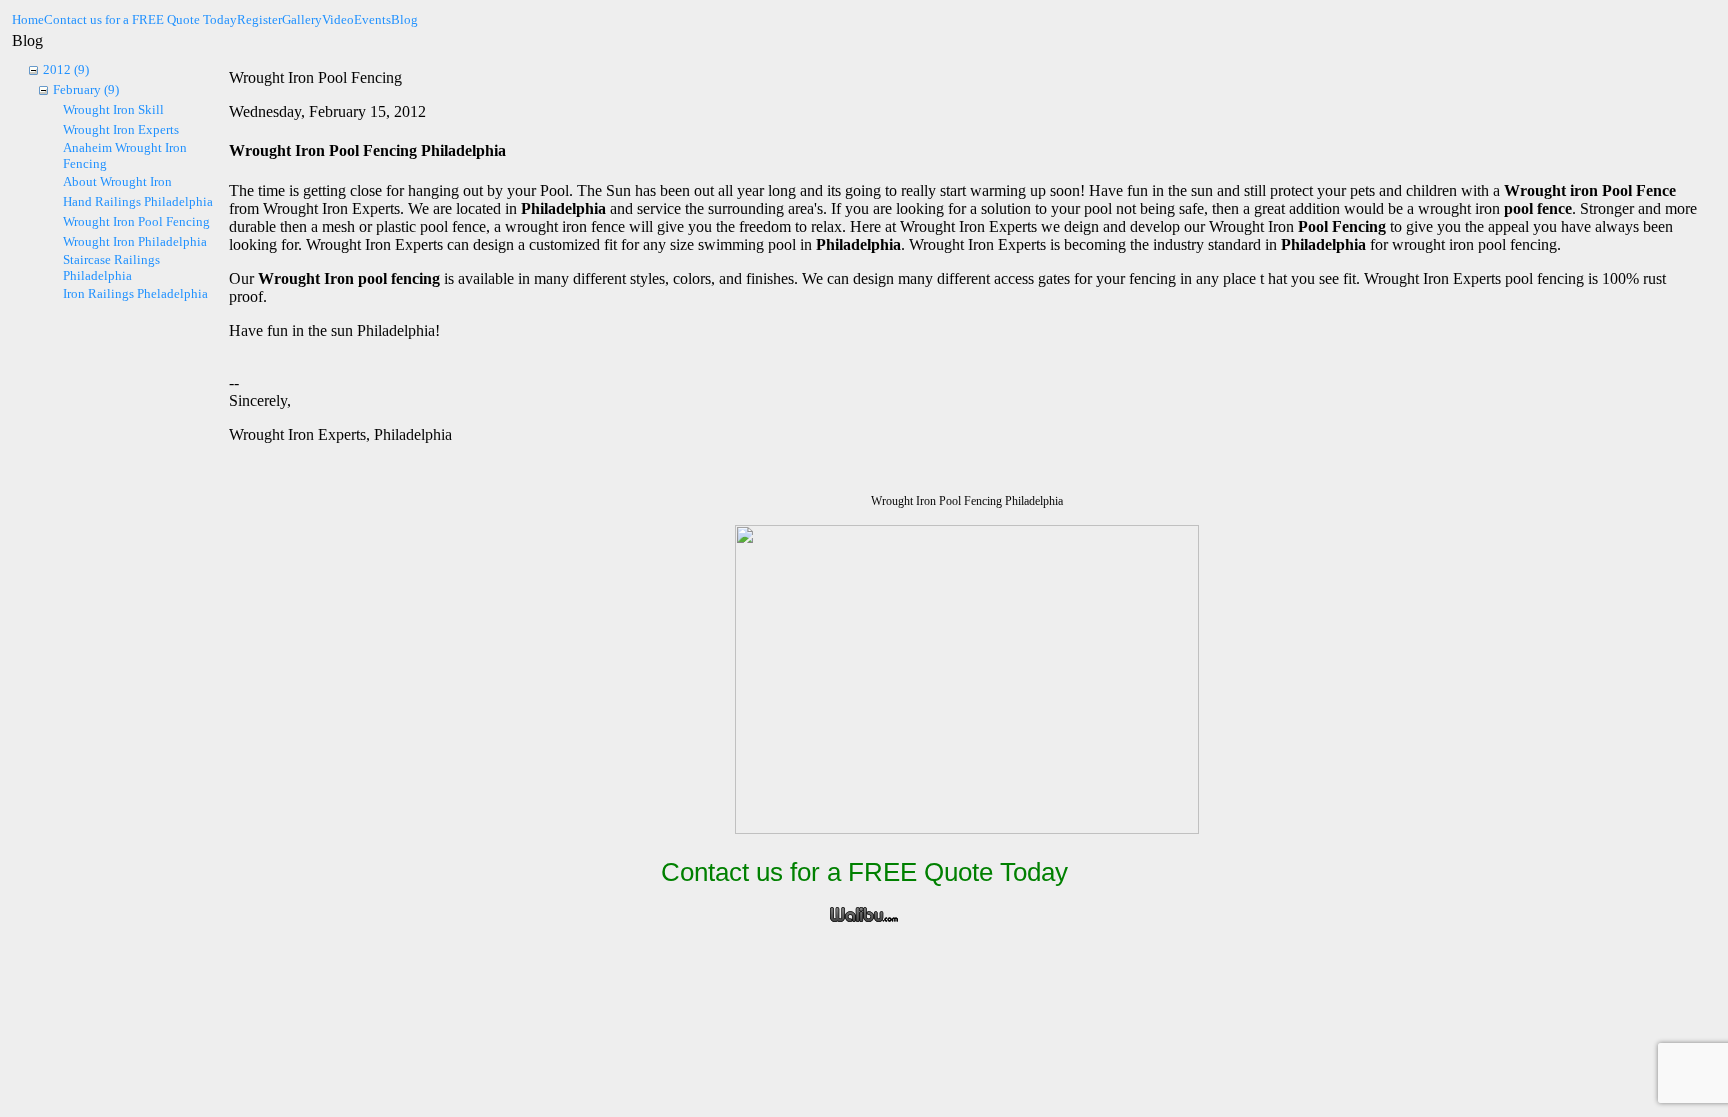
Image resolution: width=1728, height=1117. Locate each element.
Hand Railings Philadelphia (138, 201)
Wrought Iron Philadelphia (135, 241)
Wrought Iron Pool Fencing (136, 221)
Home (28, 19)
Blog (404, 19)
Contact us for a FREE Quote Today (140, 19)
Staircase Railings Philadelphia (111, 267)
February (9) (86, 89)
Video (338, 19)
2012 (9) (66, 69)
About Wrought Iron (117, 181)
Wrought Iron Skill (113, 109)
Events (372, 19)
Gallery (302, 19)
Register (259, 19)
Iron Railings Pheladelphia (135, 293)
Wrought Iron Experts (121, 129)
